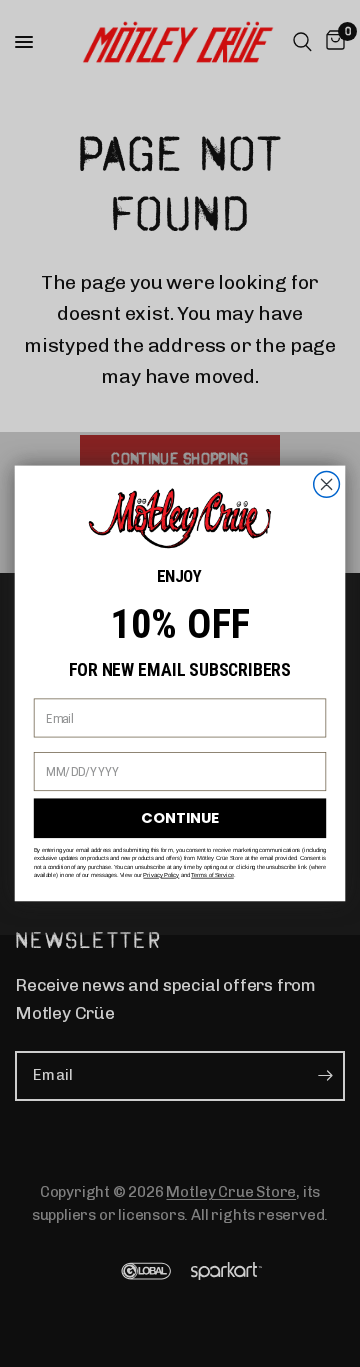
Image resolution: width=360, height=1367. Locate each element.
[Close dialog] (327, 485)
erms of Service (214, 875)
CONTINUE (179, 818)
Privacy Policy (161, 875)
